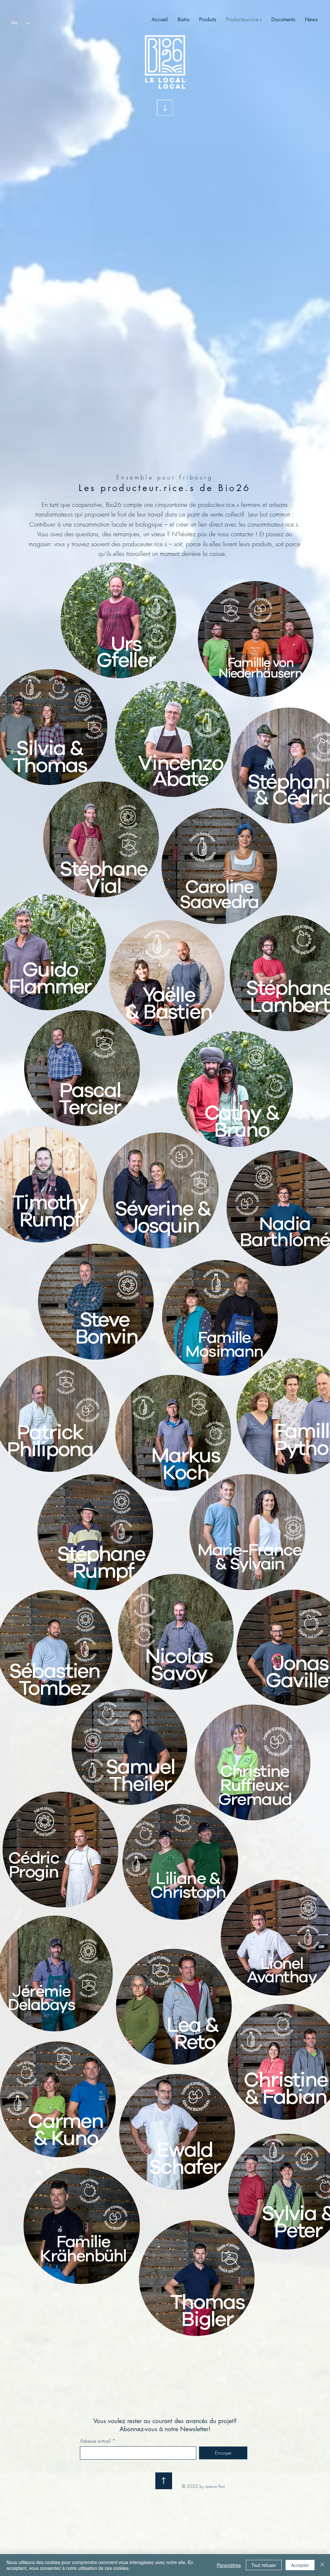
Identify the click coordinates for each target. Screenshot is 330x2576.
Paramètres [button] (229, 2565)
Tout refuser (264, 2565)
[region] (119, 629)
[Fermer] (322, 2565)
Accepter (300, 2565)
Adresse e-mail (95, 2441)
